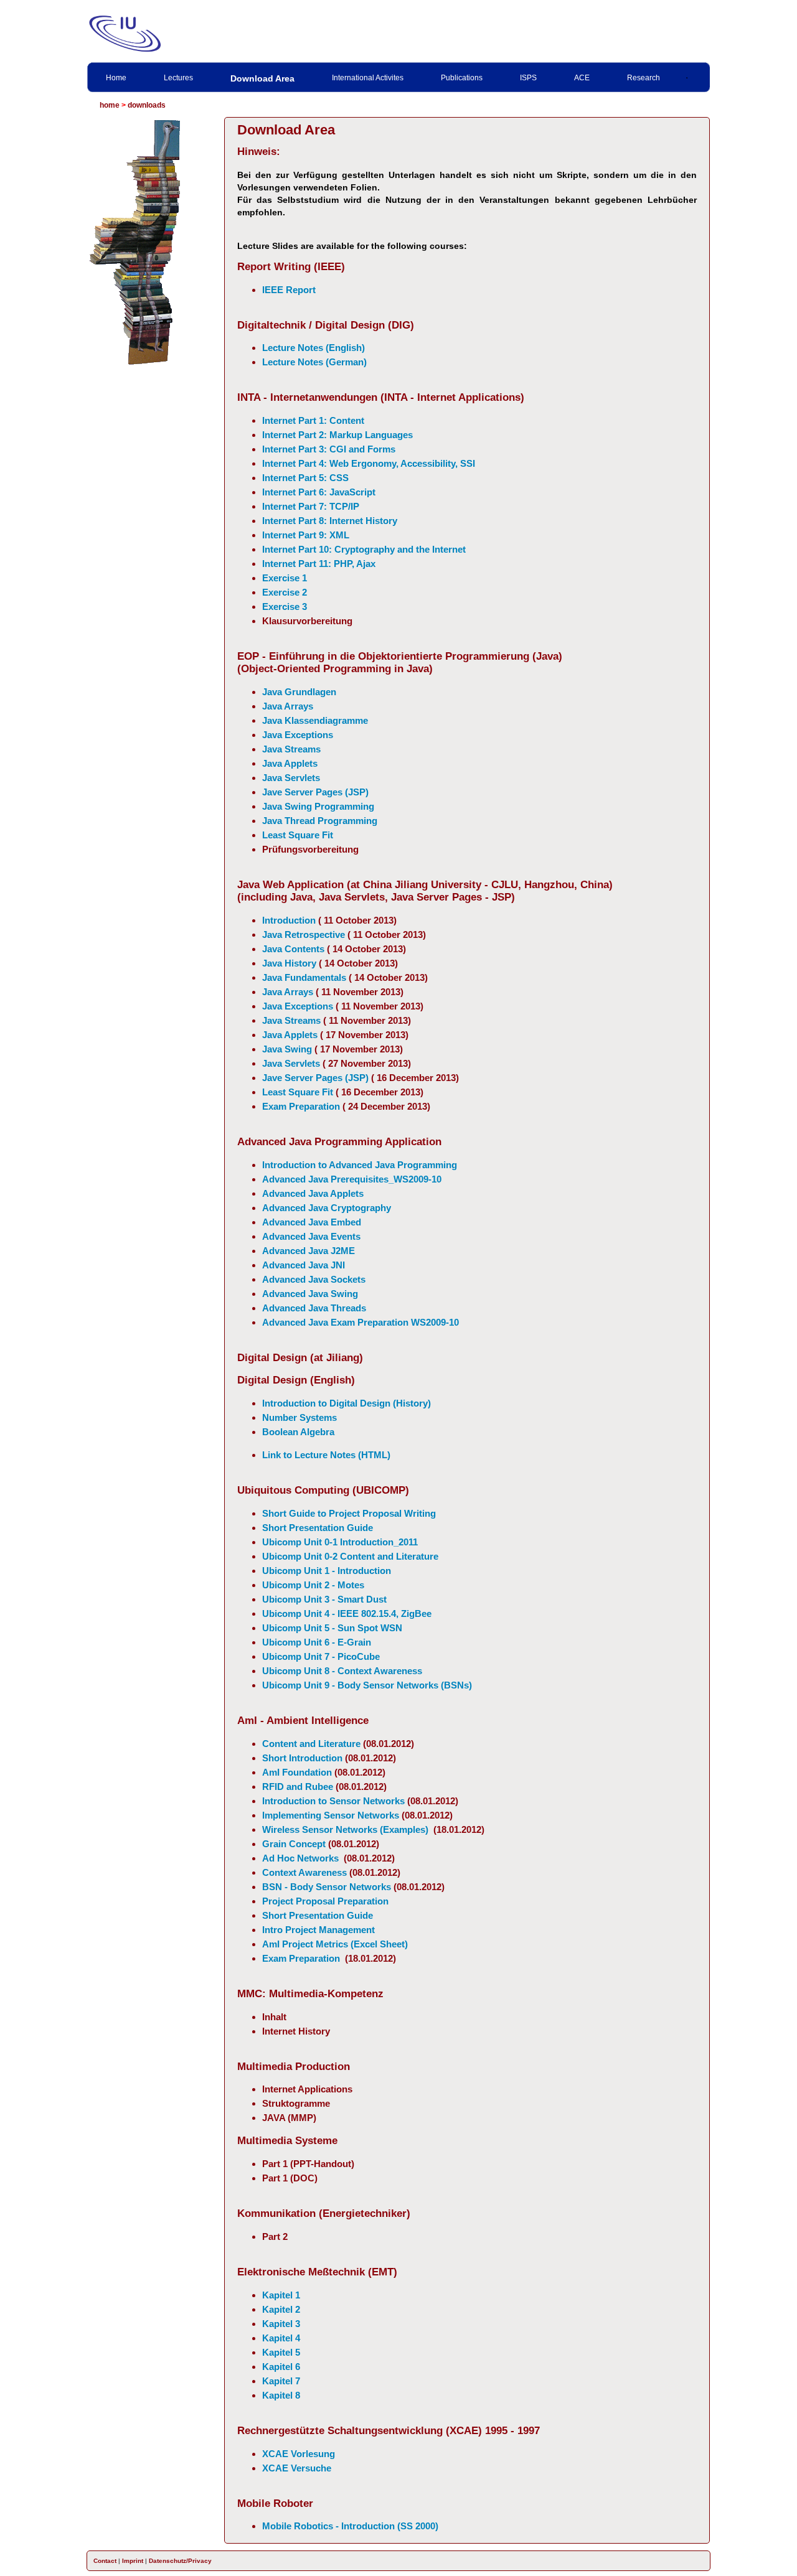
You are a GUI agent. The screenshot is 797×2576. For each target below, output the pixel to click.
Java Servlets (291, 778)
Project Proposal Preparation (325, 1901)
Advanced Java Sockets (314, 1279)
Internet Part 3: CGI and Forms (329, 449)
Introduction (289, 920)
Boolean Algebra (298, 1432)
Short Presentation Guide (318, 1528)
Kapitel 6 (281, 2367)
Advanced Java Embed (312, 1222)
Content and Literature (311, 1744)
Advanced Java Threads (314, 1308)
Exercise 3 (285, 607)
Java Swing (287, 1049)
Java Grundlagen (299, 692)
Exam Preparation (301, 1106)
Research (644, 78)
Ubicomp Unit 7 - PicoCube (321, 1656)
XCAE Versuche (297, 2468)
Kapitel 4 (281, 2338)
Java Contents (293, 949)
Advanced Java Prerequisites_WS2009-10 (352, 1179)
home (110, 105)
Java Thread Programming (320, 821)
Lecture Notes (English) (314, 348)
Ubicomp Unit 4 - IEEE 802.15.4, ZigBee (347, 1614)
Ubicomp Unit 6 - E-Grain (317, 1642)
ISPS (528, 78)
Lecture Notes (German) (314, 362)
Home (116, 78)
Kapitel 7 (281, 2381)
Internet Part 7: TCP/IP (311, 506)
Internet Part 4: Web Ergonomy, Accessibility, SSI (369, 463)
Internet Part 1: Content (313, 420)
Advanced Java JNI (304, 1265)
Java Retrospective (304, 934)
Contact (105, 2561)
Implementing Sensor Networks (331, 1815)
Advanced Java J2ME (309, 1251)
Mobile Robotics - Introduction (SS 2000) (350, 2526)
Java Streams (291, 749)
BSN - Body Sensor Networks (327, 1887)
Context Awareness (304, 1872)
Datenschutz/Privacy (180, 2561)
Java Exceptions (298, 735)
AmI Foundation (297, 1772)
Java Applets (290, 763)
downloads (147, 105)
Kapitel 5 (281, 2352)
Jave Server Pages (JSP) (315, 792)
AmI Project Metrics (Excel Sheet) (335, 1944)
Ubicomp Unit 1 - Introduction (327, 1571)
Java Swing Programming (318, 806)
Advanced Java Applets (313, 1193)
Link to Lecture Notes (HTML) (326, 1455)
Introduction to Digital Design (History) (347, 1403)
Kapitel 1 (281, 2295)
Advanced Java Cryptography (327, 1208)
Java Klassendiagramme (315, 720)
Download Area (262, 78)
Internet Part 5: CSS (305, 478)
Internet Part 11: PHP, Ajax (319, 564)
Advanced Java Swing (310, 1294)
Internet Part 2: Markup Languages (337, 435)
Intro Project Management (318, 1930)
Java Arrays (288, 706)
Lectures (178, 78)
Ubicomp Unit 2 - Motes (313, 1585)
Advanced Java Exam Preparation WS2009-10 (361, 1322)
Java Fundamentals (304, 977)
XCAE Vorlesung (299, 2454)
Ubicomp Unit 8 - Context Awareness (342, 1671)
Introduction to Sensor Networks (333, 1801)
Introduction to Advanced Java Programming (360, 1165)
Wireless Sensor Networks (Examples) (345, 1829)
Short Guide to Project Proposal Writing (349, 1513)
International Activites (368, 78)
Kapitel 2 (281, 2309)
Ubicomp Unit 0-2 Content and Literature (350, 1556)
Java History (289, 963)
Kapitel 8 (281, 2395)
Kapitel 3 (281, 2324)
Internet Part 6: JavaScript (319, 492)
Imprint (133, 2561)
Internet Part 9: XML (306, 535)
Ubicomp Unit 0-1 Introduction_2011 (340, 1542)
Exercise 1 (285, 578)
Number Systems (299, 1417)
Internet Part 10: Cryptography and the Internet (364, 549)
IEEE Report (289, 290)
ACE (582, 78)
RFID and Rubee (298, 1787)
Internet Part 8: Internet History (330, 521)
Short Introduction (302, 1758)
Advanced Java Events (311, 1236)
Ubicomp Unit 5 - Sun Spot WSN (332, 1628)
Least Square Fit (298, 835)
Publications (462, 78)
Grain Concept (294, 1844)
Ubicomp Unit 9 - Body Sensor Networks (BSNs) (367, 1685)
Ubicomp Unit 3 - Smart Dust (324, 1599)
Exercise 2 (285, 592)
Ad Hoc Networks (300, 1858)
